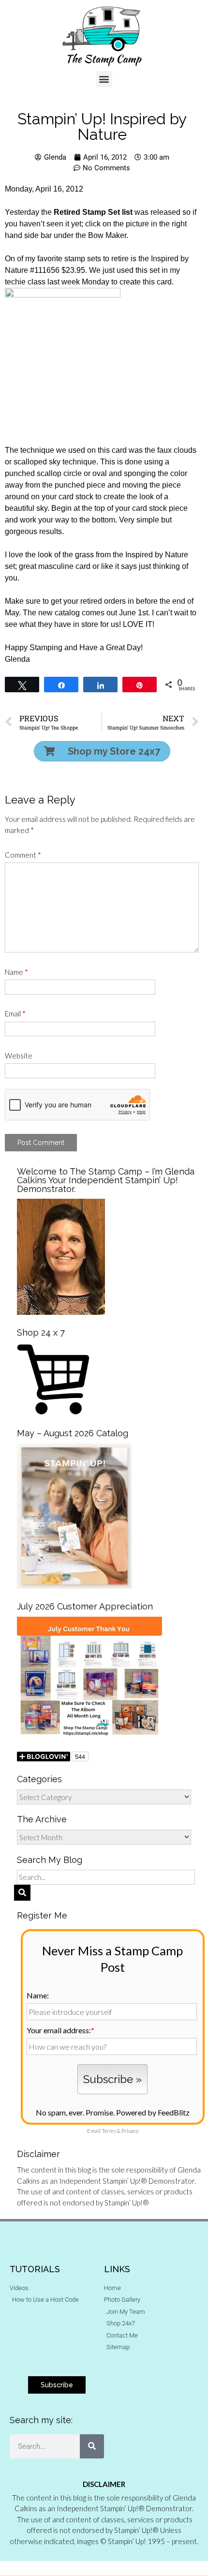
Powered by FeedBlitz (153, 2112)
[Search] (92, 2446)
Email (15, 1013)
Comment (23, 855)
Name (16, 972)
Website (19, 1056)
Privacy (130, 2131)
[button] (104, 79)
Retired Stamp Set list (93, 212)
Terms (109, 2131)
